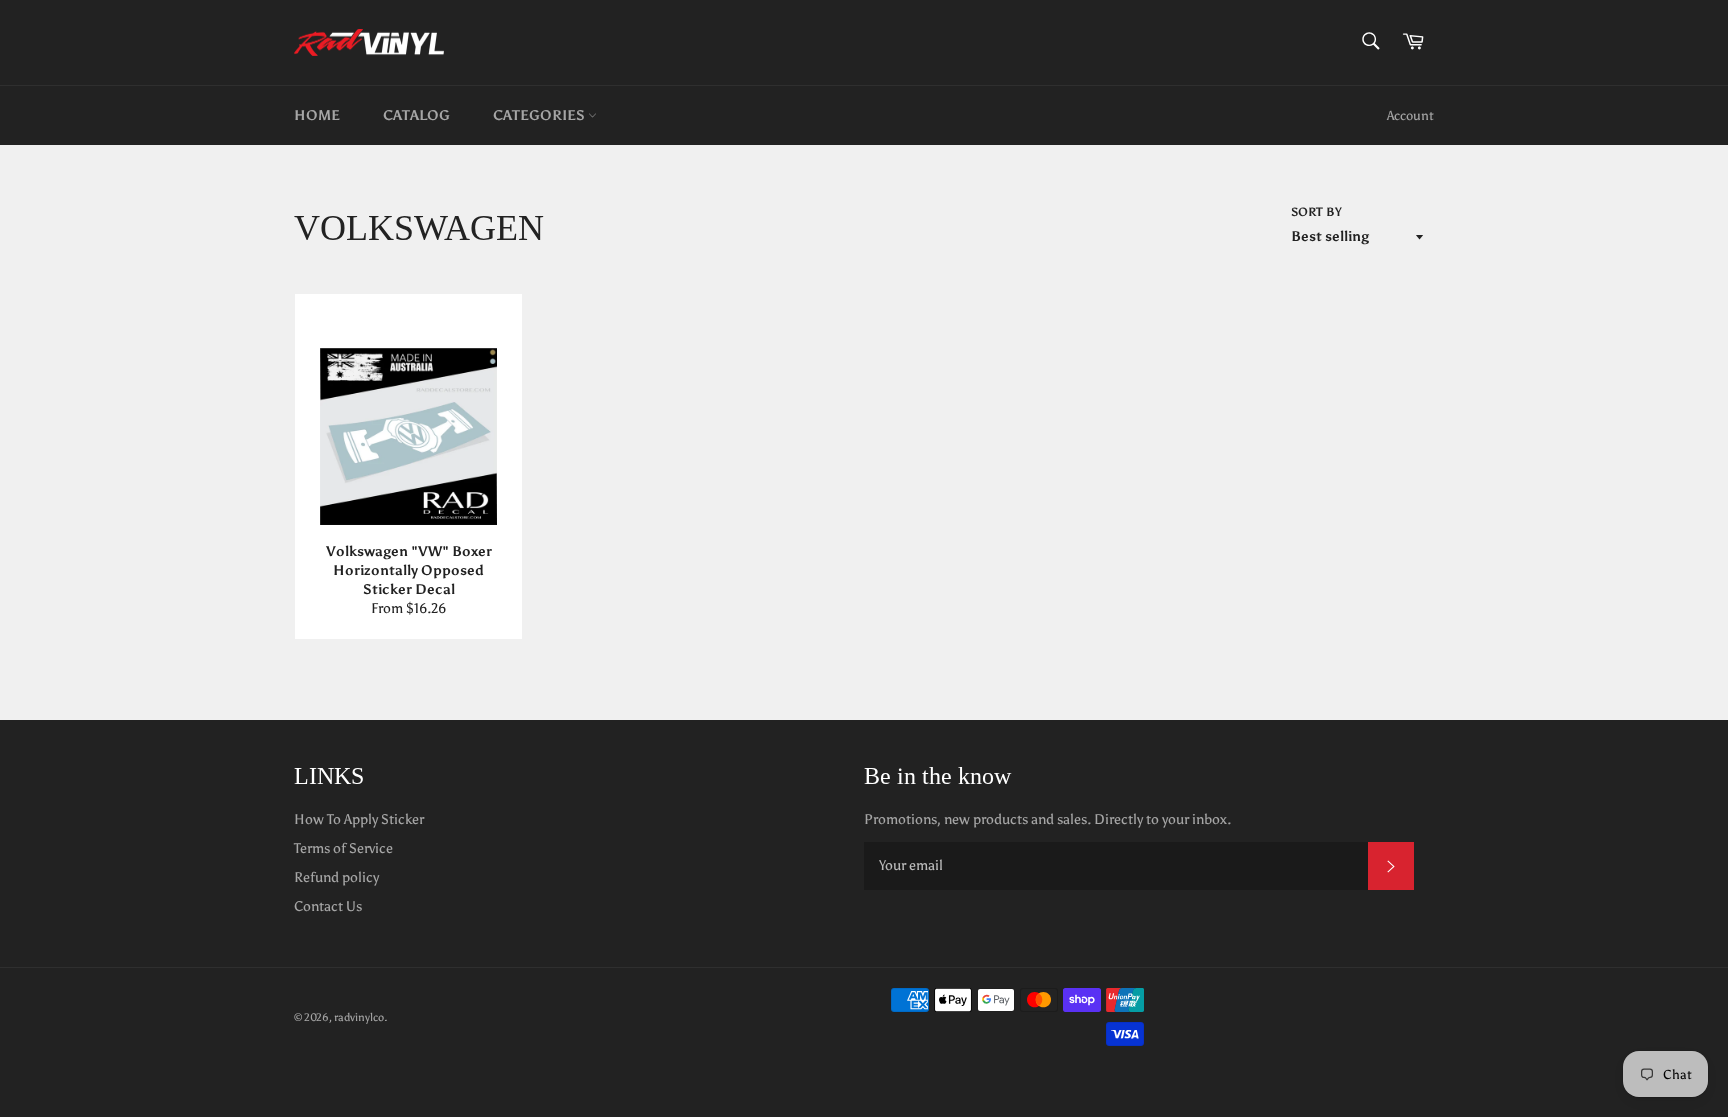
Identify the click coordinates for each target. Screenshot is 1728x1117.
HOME (317, 115)
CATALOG (416, 115)
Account (1410, 115)
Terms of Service (343, 848)
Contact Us (328, 906)
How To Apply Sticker (359, 819)
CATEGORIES (540, 115)
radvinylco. (360, 1017)
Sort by (1316, 212)
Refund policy (336, 877)
